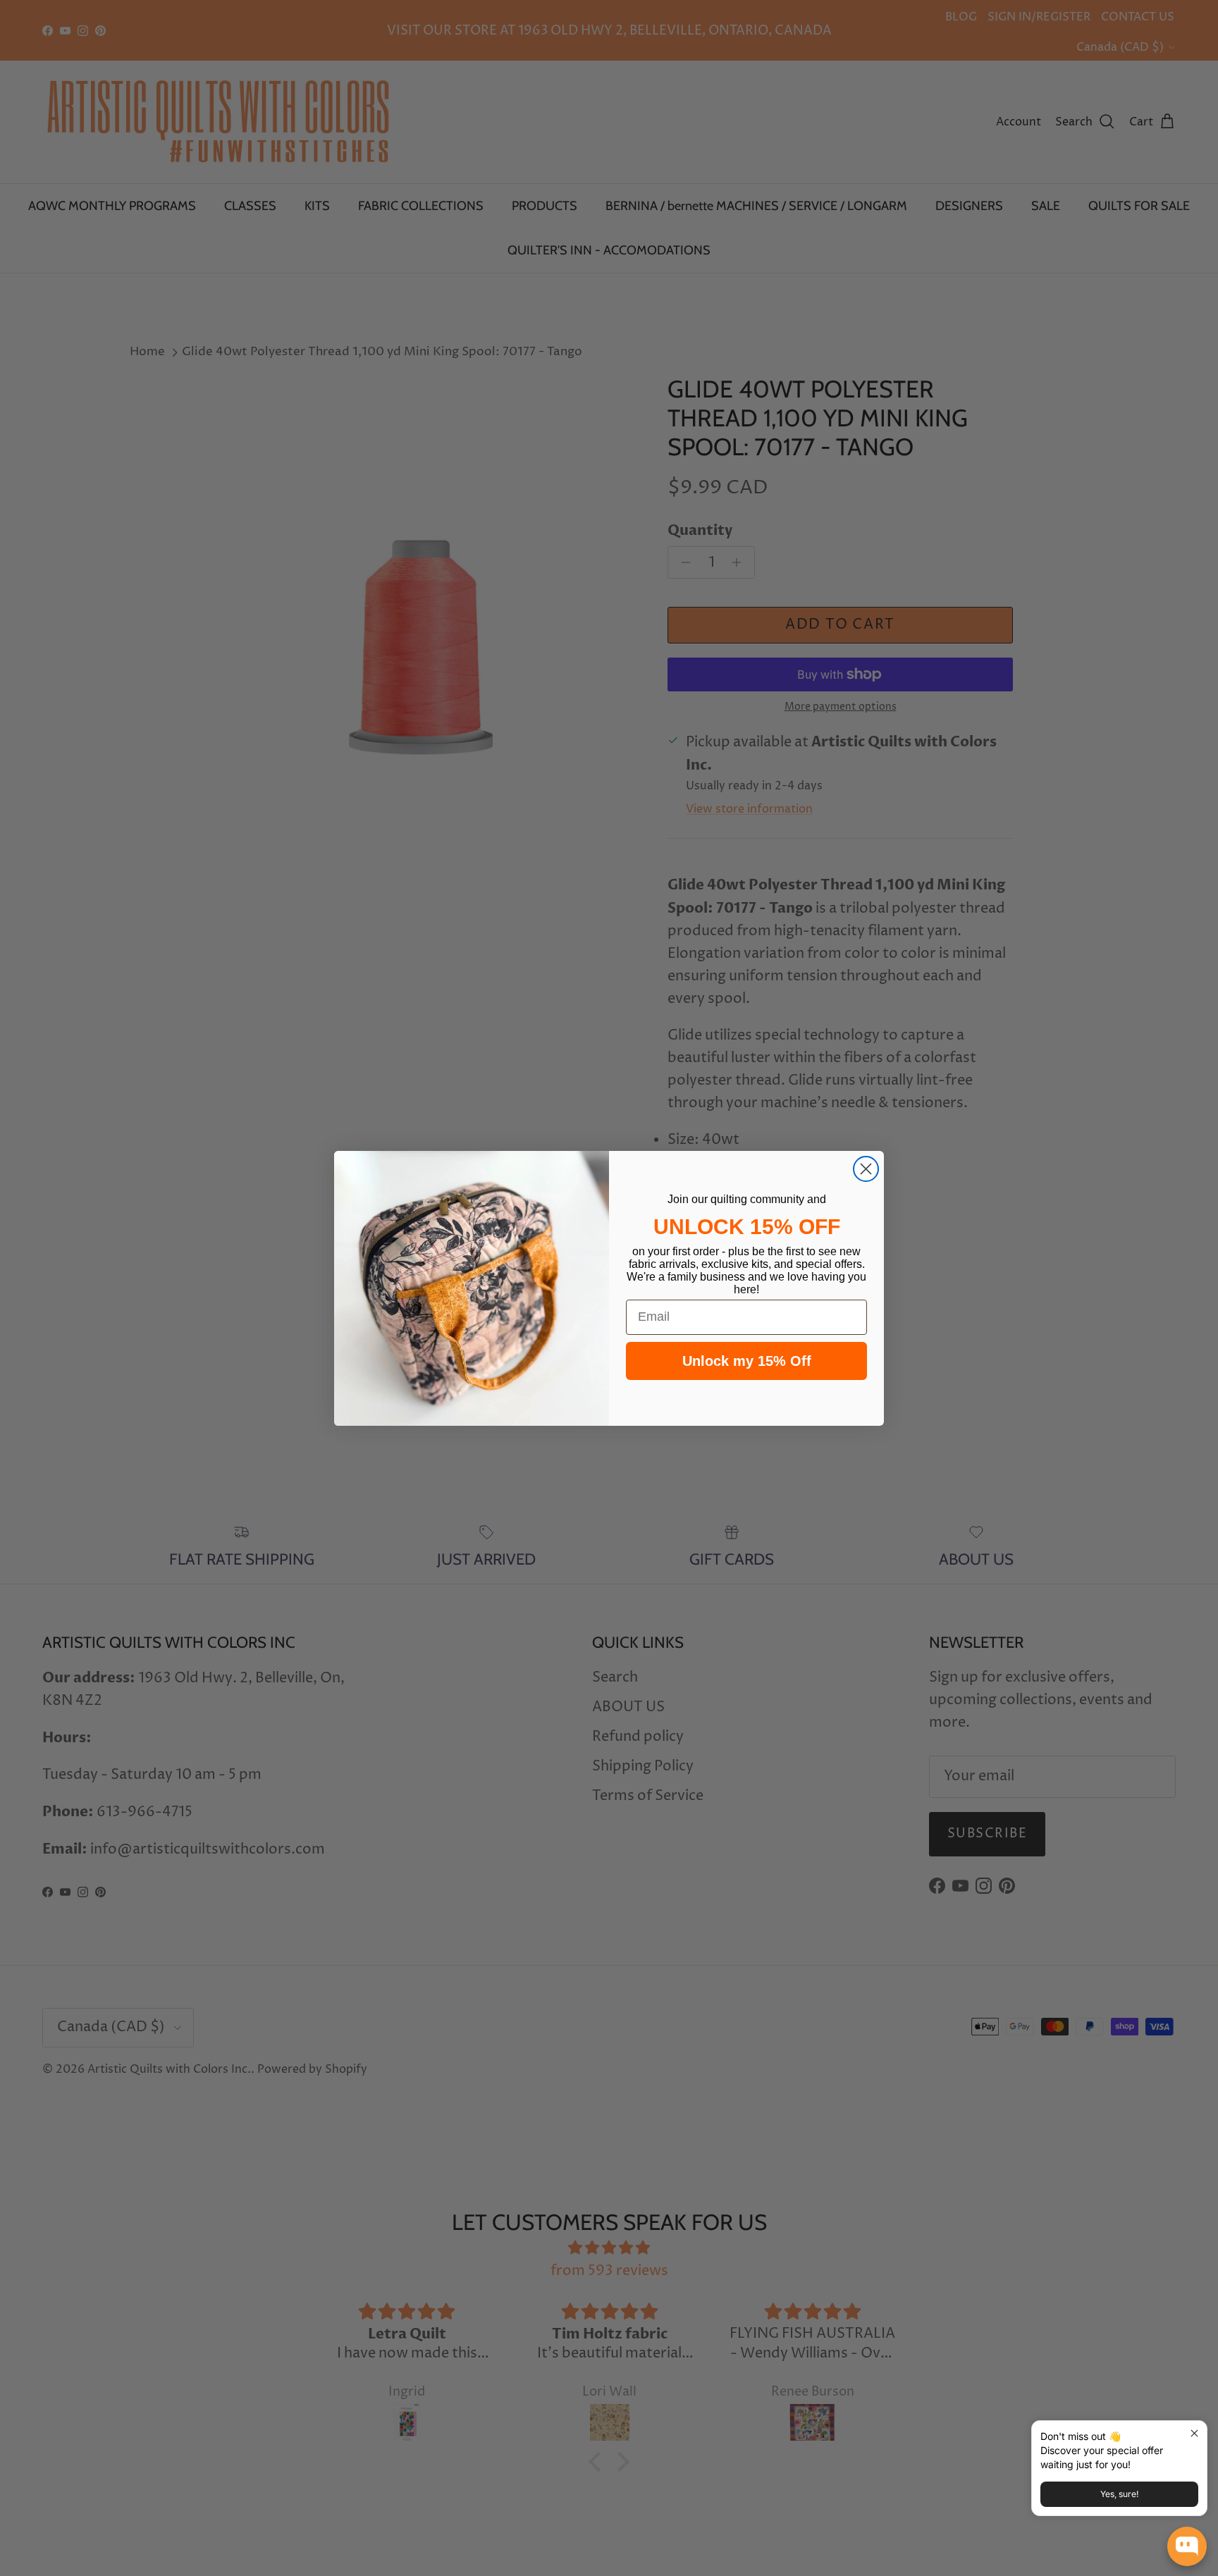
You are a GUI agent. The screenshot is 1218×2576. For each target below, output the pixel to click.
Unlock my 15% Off (747, 1361)
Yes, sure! (1119, 2494)
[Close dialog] (866, 1169)
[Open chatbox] (1187, 2546)
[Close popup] (1194, 2433)
